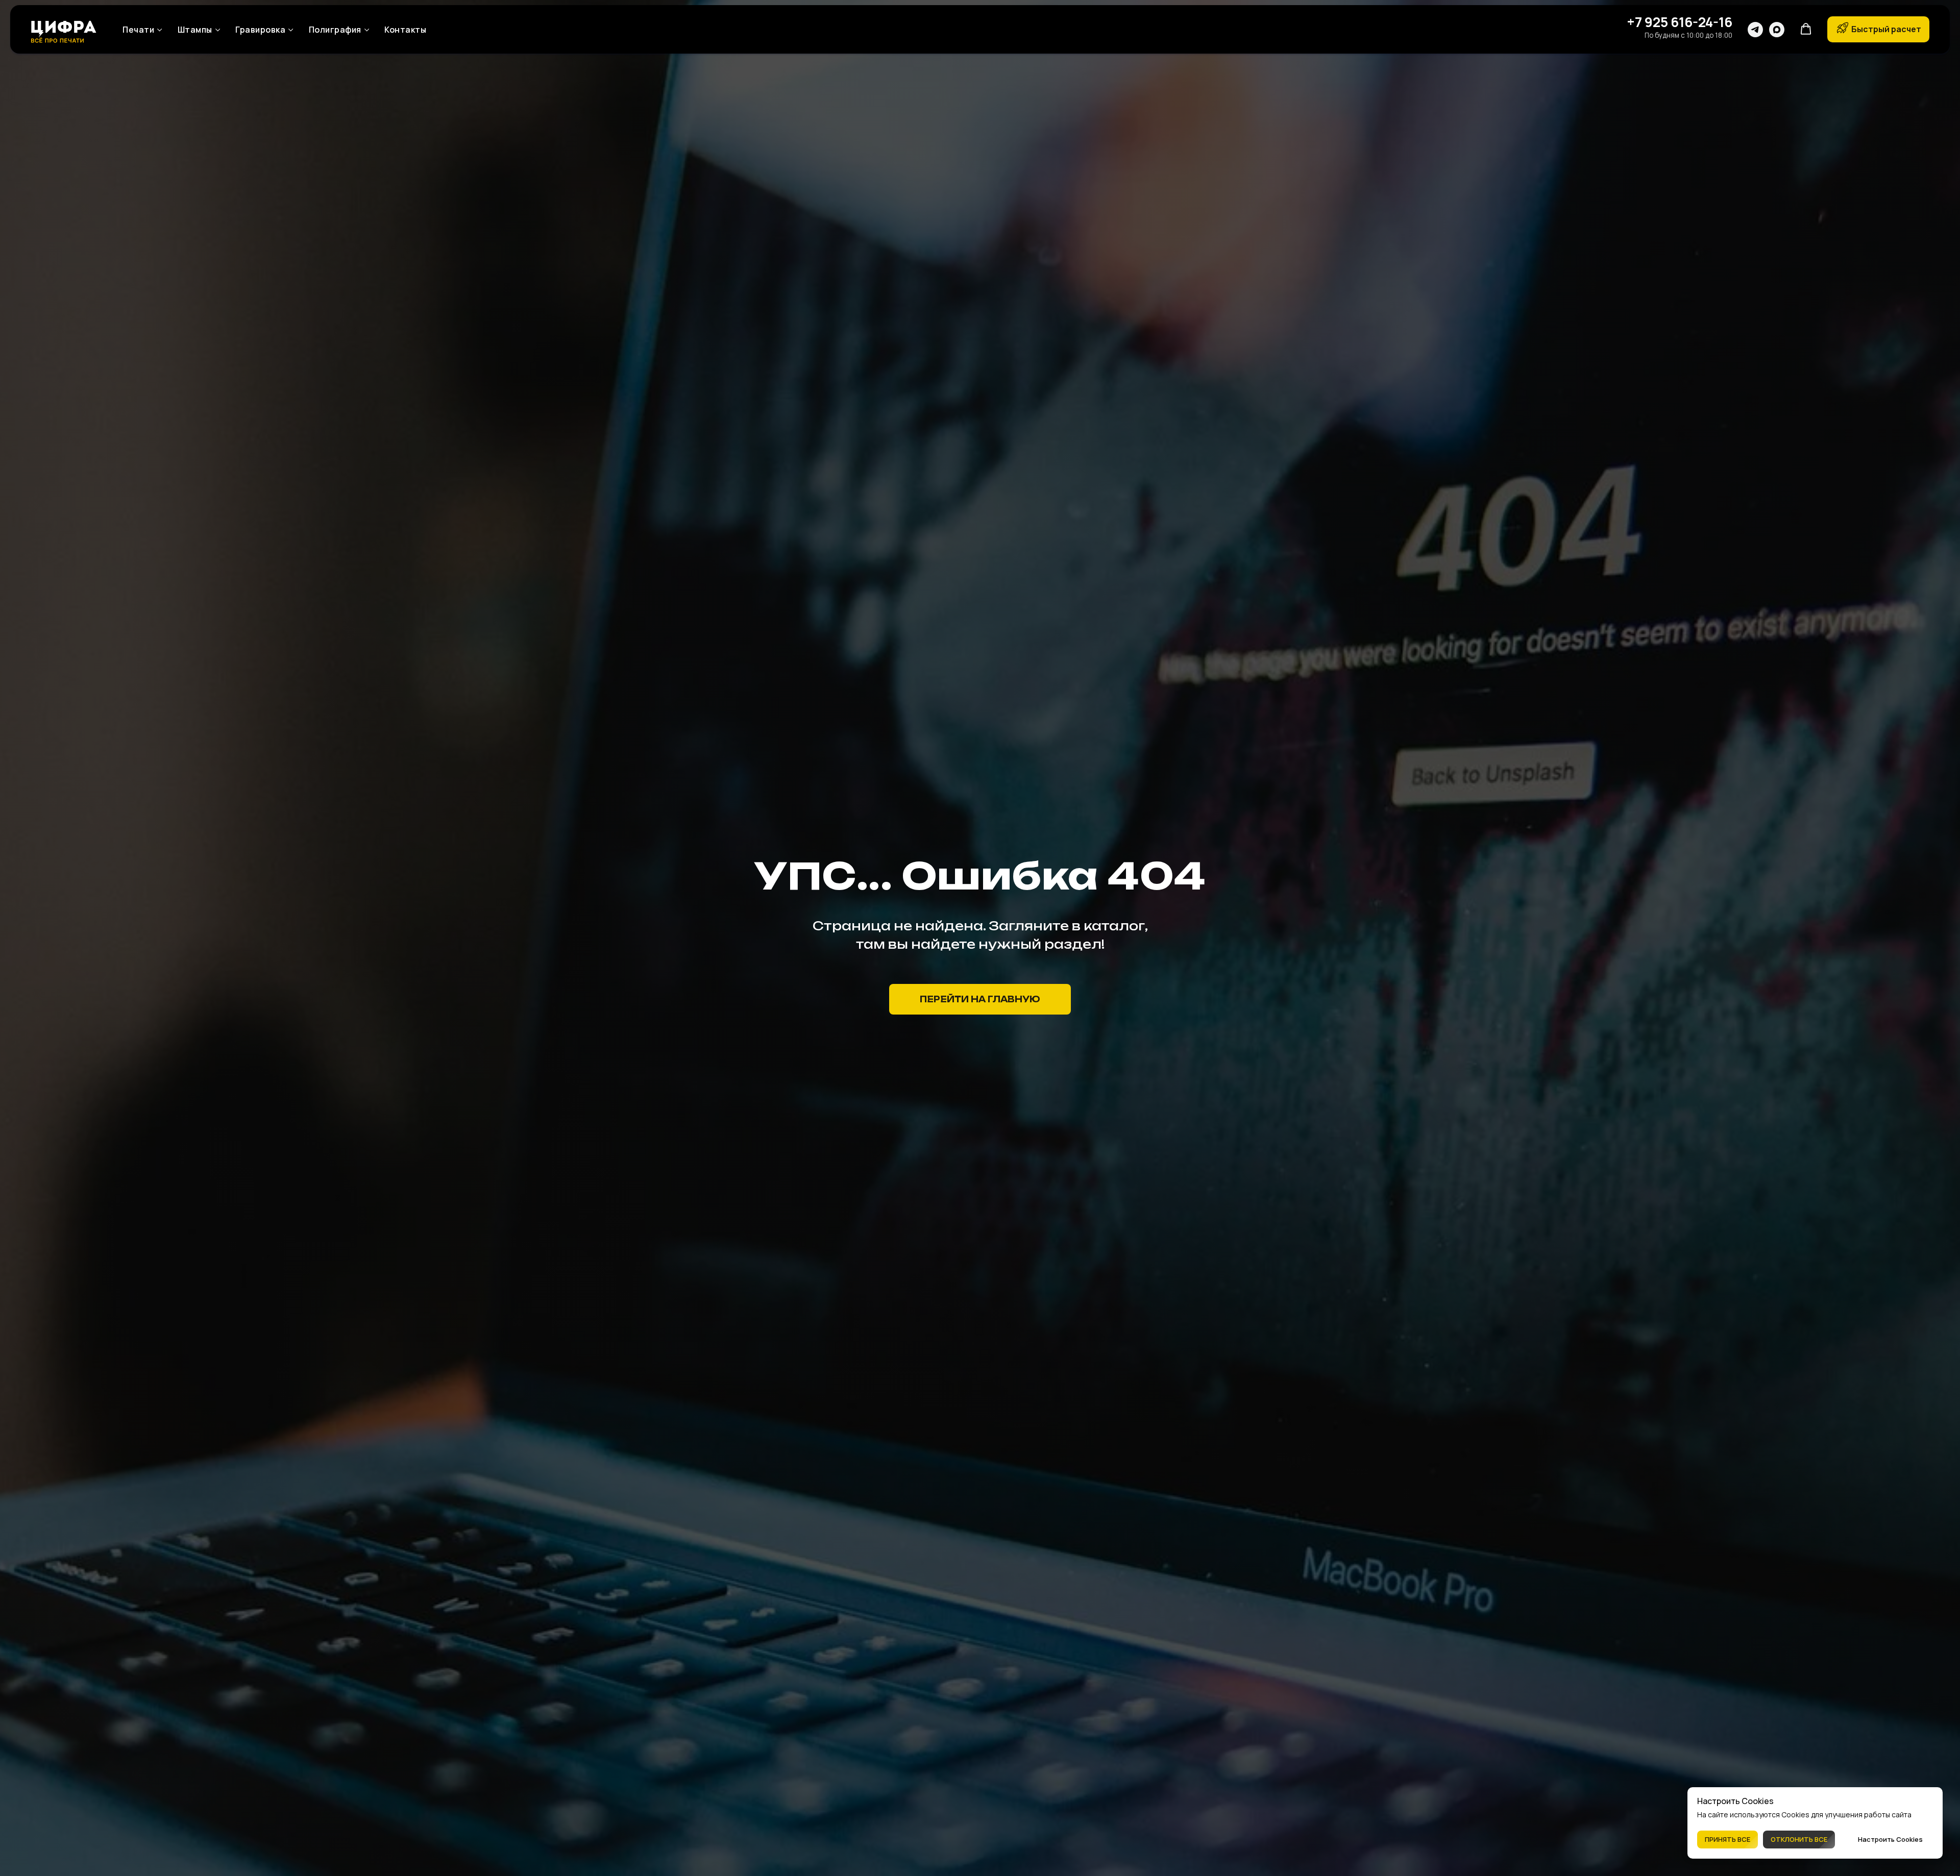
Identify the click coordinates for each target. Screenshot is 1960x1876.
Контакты (405, 30)
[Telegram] (1755, 30)
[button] (1806, 29)
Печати (138, 30)
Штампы (195, 30)
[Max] (1777, 30)
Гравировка (260, 30)
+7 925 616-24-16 (1680, 22)
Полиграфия (335, 30)
